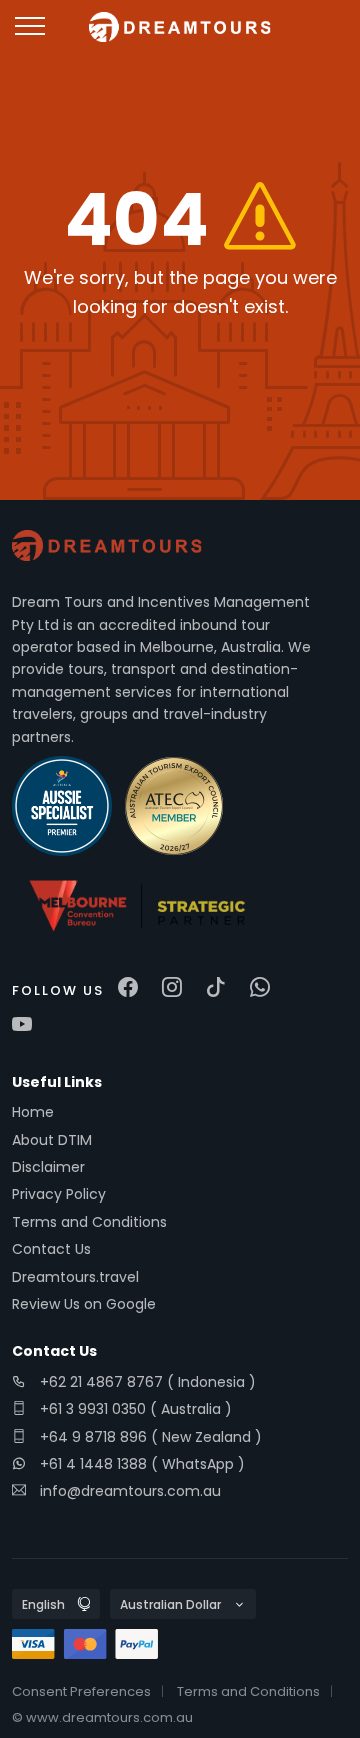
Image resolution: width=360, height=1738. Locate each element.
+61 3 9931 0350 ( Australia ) (134, 1409)
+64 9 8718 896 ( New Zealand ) (149, 1437)
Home (33, 1112)
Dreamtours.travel (75, 1277)
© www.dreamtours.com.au (102, 1717)
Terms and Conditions (89, 1222)
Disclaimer (48, 1167)
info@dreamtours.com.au (130, 1491)
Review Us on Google (84, 1304)
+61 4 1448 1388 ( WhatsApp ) (140, 1464)
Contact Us (51, 1249)
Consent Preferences (81, 1691)
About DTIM (52, 1140)
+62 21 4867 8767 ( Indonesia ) (146, 1382)
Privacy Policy (59, 1194)
